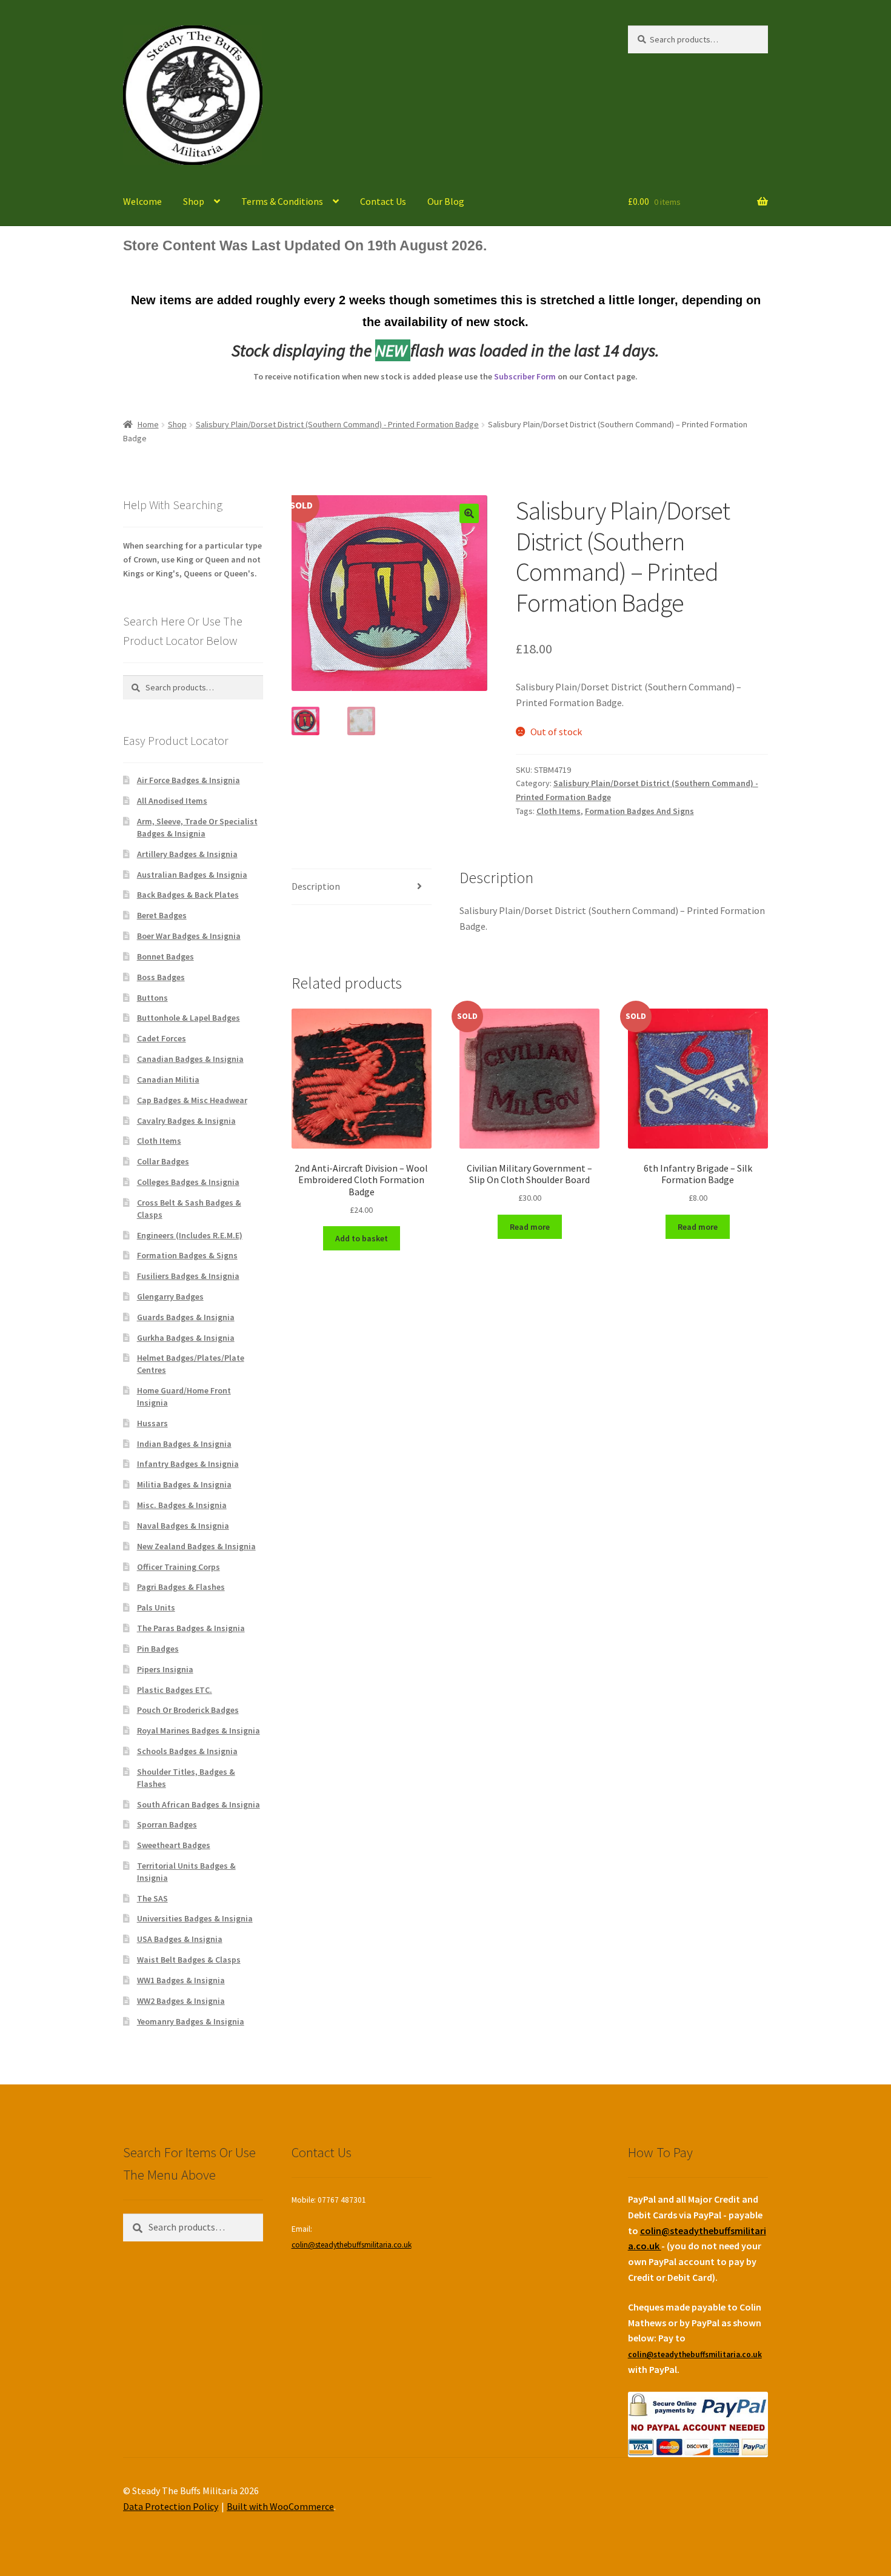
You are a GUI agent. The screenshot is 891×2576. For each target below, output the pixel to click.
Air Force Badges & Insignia (189, 780)
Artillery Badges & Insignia (187, 854)
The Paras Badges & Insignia (191, 1628)
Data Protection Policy (171, 2506)
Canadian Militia (168, 1079)
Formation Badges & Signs (187, 1255)
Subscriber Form (525, 376)
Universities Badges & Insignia (195, 1918)
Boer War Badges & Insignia (189, 936)
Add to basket (362, 1238)
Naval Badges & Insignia (183, 1526)
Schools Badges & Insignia (187, 1751)
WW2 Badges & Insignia (181, 2001)
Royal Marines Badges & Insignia (199, 1730)
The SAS (152, 1898)
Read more (530, 1227)
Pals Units (156, 1607)
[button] (469, 513)
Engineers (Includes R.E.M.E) (190, 1235)
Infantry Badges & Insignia (188, 1464)
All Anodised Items (172, 801)
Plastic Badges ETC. (175, 1690)
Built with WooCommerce (280, 2506)
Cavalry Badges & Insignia (186, 1121)
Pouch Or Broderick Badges (188, 1710)
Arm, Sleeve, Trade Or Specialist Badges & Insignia (197, 827)
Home (148, 424)
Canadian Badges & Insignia (190, 1059)
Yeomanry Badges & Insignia (191, 2021)
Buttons (152, 998)
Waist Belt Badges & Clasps (189, 1960)
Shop (194, 201)
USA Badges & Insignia (180, 1939)
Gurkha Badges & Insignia (186, 1338)
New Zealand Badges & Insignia (196, 1546)
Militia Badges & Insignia (184, 1484)
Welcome (142, 201)
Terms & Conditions (282, 201)
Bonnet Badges (165, 956)
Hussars (152, 1423)
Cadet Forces (162, 1038)
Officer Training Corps (179, 1567)
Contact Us (383, 201)
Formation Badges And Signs (639, 811)
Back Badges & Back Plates (188, 895)
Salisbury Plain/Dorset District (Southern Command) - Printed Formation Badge (337, 424)
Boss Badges (161, 977)
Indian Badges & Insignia (184, 1444)
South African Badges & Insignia (199, 1804)
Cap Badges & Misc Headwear (192, 1100)
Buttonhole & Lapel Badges (189, 1018)
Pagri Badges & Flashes (181, 1587)
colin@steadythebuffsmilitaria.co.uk (352, 2245)
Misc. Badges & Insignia (182, 1505)
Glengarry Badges (170, 1296)
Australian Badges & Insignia (192, 875)
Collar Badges (163, 1161)
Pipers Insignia (165, 1669)
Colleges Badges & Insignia (188, 1182)
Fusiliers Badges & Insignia (188, 1276)
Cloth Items (559, 811)
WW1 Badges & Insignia (181, 1980)
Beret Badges (162, 915)
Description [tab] (316, 886)
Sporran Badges (167, 1824)
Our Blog (446, 201)
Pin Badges (158, 1649)
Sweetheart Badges (174, 1845)
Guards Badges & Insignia (186, 1317)
